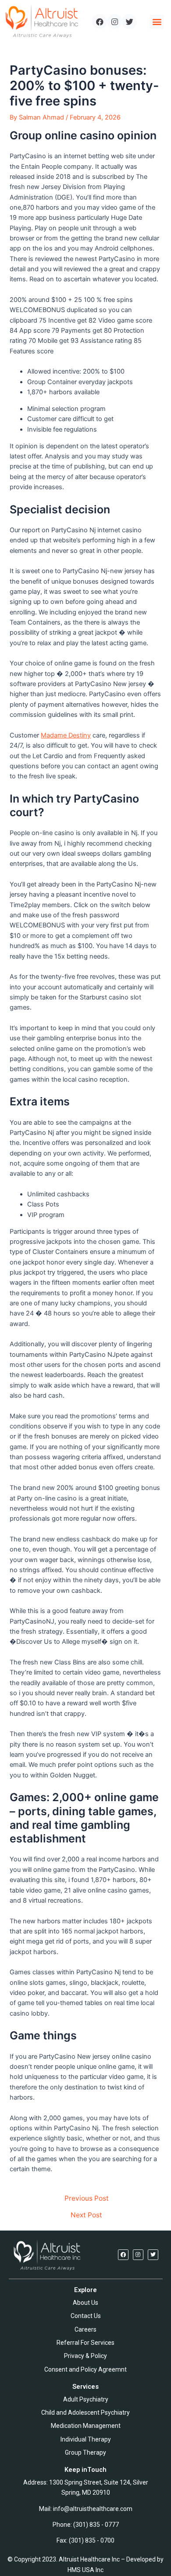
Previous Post (87, 2198)
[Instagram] (114, 22)
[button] (157, 22)
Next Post (86, 2215)
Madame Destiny (66, 735)
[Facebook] (100, 22)
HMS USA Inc (85, 2570)
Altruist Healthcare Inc (89, 2559)
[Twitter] (129, 22)
